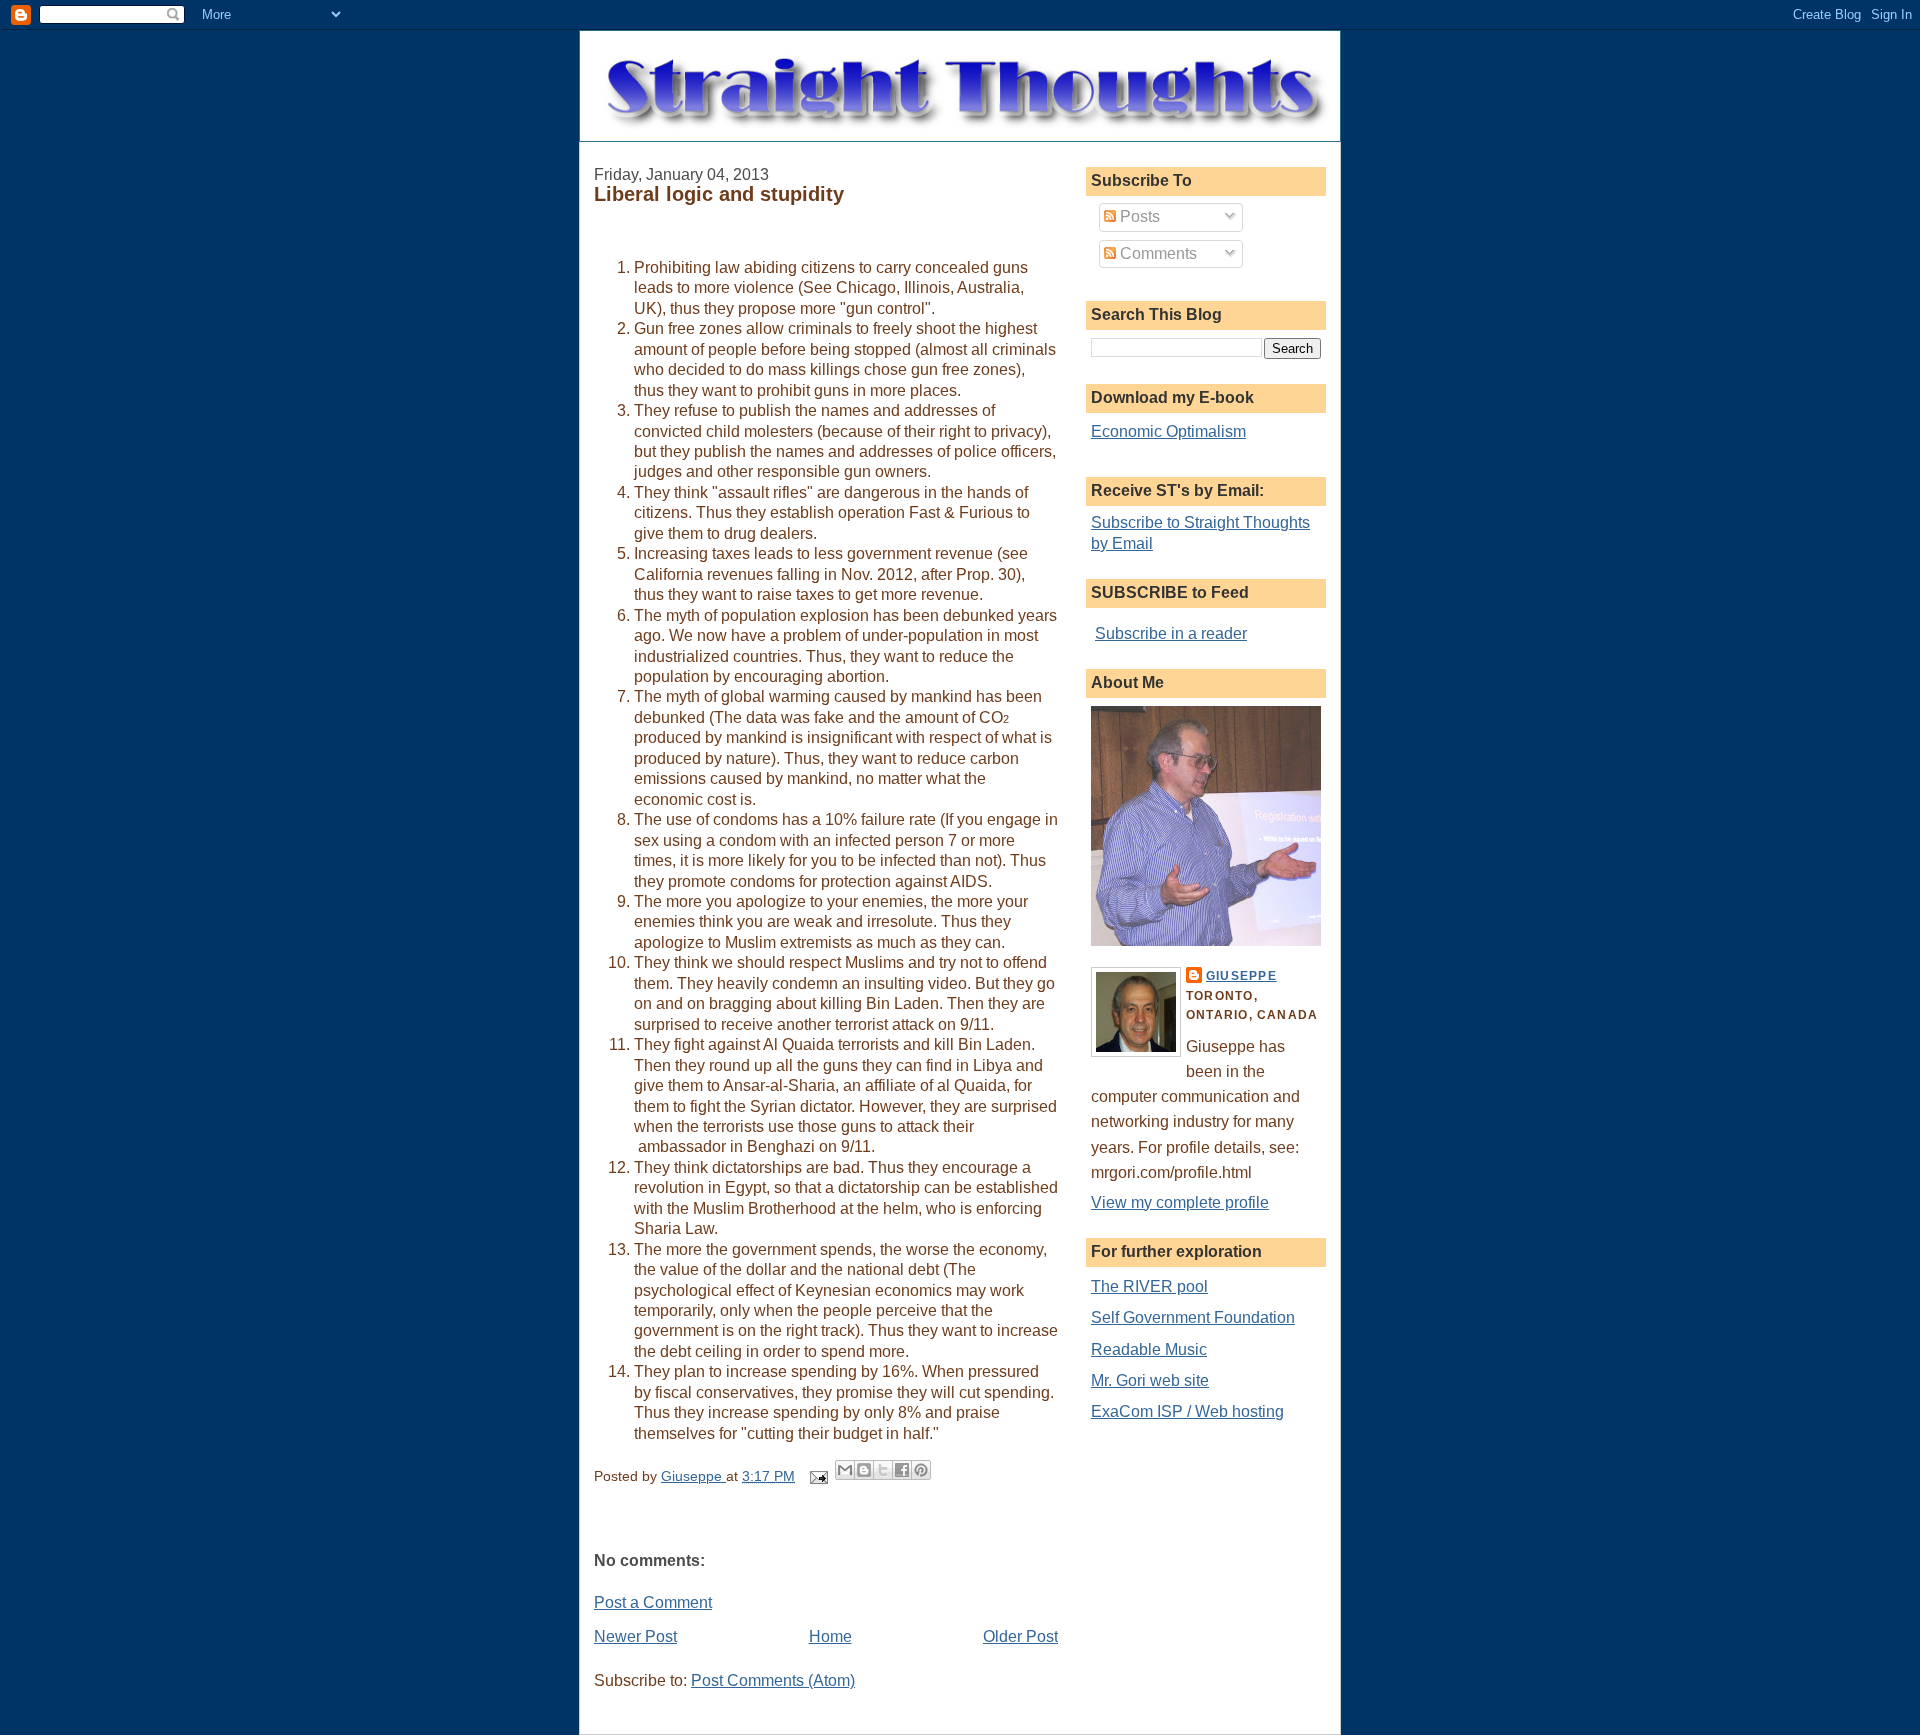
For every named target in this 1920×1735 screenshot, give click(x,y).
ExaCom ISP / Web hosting (1187, 1411)
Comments (1156, 253)
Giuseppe (1241, 976)
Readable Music (1149, 1349)
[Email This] (845, 1470)
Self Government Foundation (1193, 1317)
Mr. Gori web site (1150, 1380)
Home (830, 1636)
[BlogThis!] (864, 1470)
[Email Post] (817, 1476)
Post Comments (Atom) (773, 1680)
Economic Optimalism (1168, 431)
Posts (1138, 216)
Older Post (1020, 1636)
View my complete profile (1180, 1202)
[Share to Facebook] (902, 1470)
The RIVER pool (1149, 1286)
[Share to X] (883, 1470)
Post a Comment (653, 1602)
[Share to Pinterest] (921, 1470)
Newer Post (635, 1636)
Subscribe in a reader (1171, 633)
